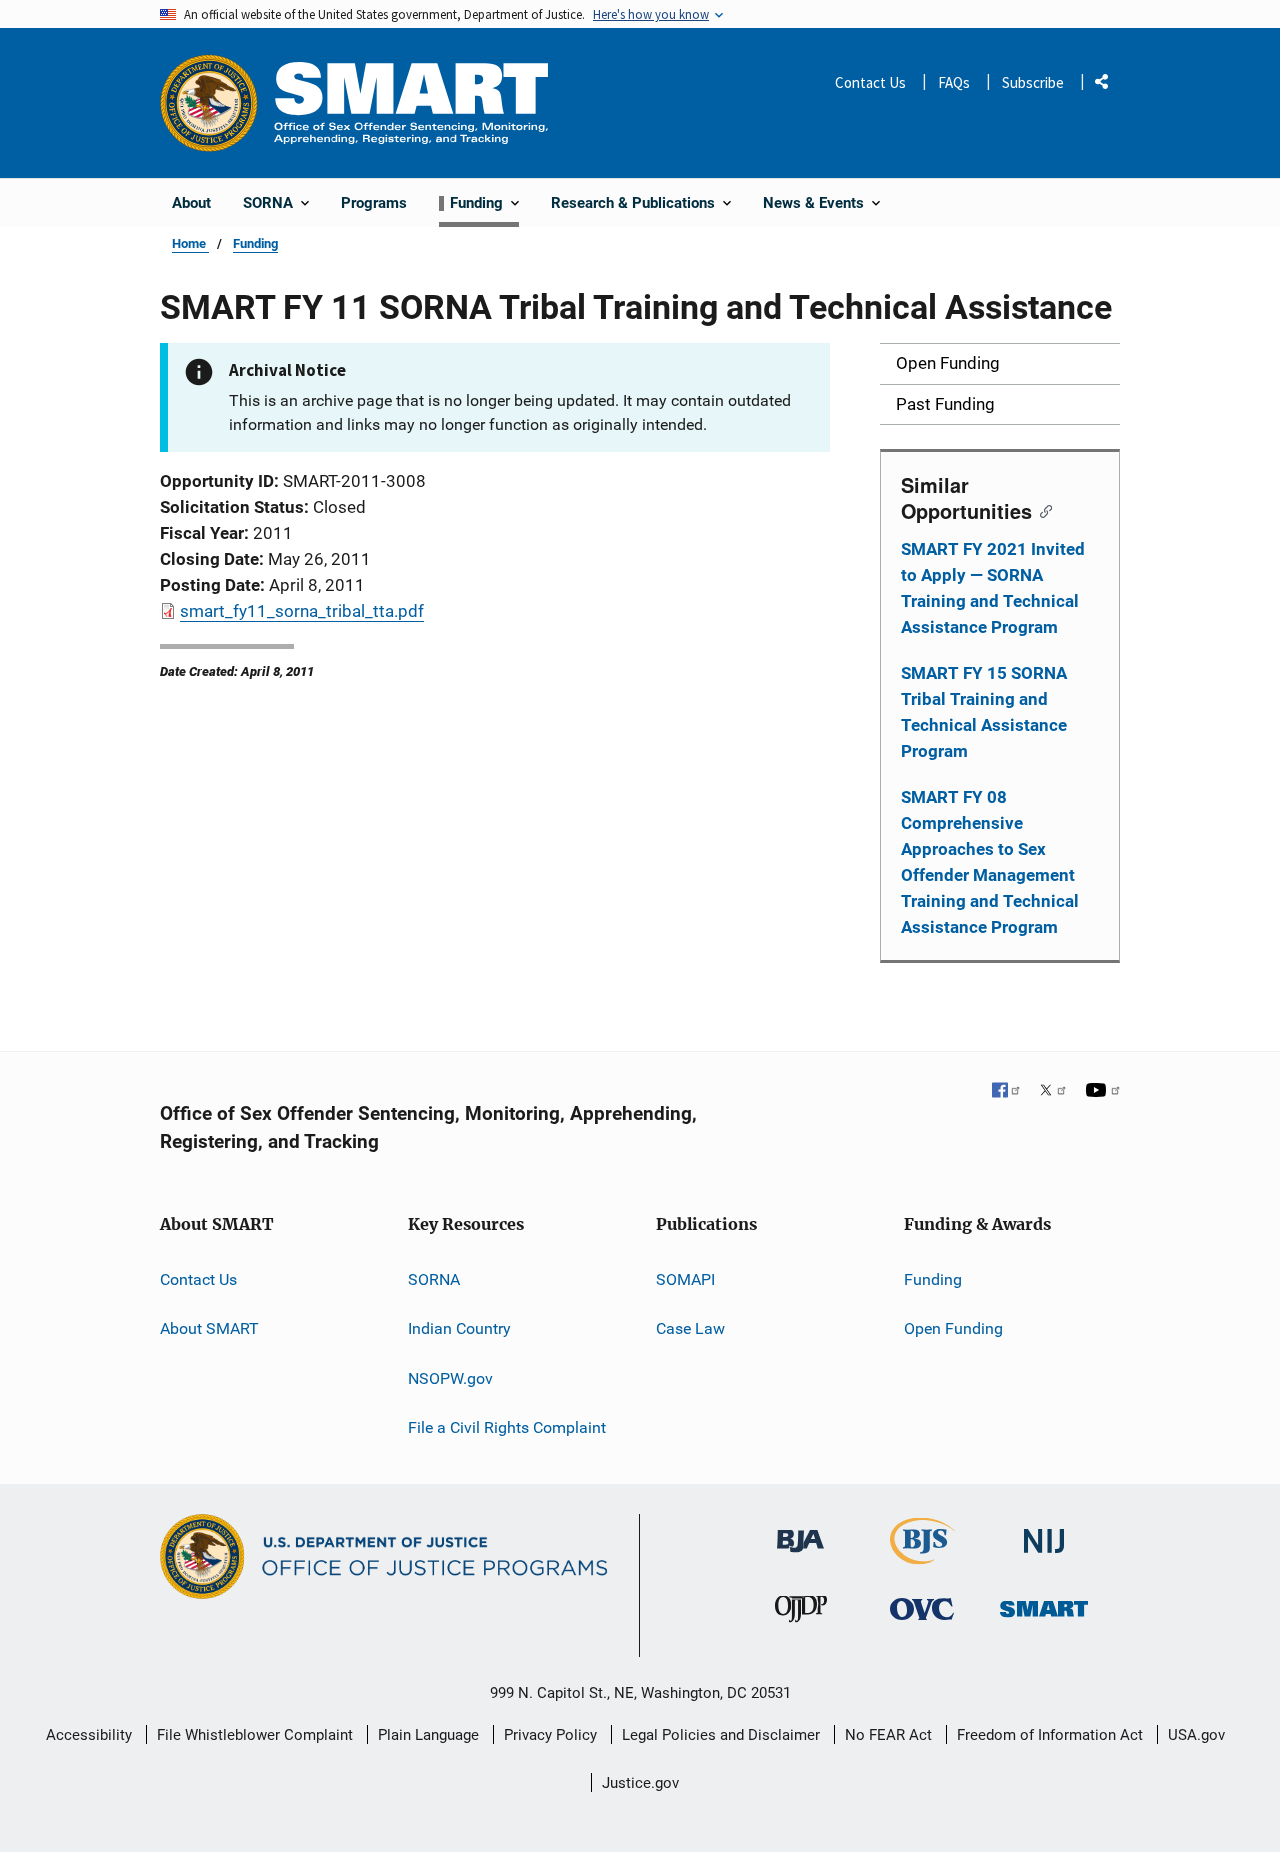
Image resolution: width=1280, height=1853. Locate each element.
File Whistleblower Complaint (255, 1735)
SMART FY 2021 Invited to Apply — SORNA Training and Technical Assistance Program (993, 588)
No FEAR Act (888, 1735)
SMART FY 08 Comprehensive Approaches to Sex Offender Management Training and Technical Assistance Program (990, 862)
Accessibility (89, 1735)
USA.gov (1196, 1735)
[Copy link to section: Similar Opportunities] (1041, 510)
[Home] (411, 102)
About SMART (209, 1328)
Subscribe (1033, 82)
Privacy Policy (550, 1735)
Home (190, 243)
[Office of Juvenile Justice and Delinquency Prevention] (801, 1613)
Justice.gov (640, 1783)
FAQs (954, 82)
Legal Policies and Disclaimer (721, 1735)
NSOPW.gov (450, 1378)
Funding (255, 243)
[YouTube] (1103, 1092)
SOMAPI (685, 1279)
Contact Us (870, 82)
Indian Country (459, 1328)
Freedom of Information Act (1050, 1735)
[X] (1053, 1092)
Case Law (690, 1328)
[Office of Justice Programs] (209, 103)
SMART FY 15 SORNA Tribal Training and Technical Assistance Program (984, 712)
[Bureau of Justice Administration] (800, 1531)
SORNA (434, 1279)
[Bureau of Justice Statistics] (922, 1555)
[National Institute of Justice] (1044, 1532)
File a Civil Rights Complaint (507, 1427)
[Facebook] (1007, 1092)
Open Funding (953, 1328)
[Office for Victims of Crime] (922, 1608)
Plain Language (428, 1735)
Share (1109, 85)
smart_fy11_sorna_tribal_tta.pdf (302, 611)
